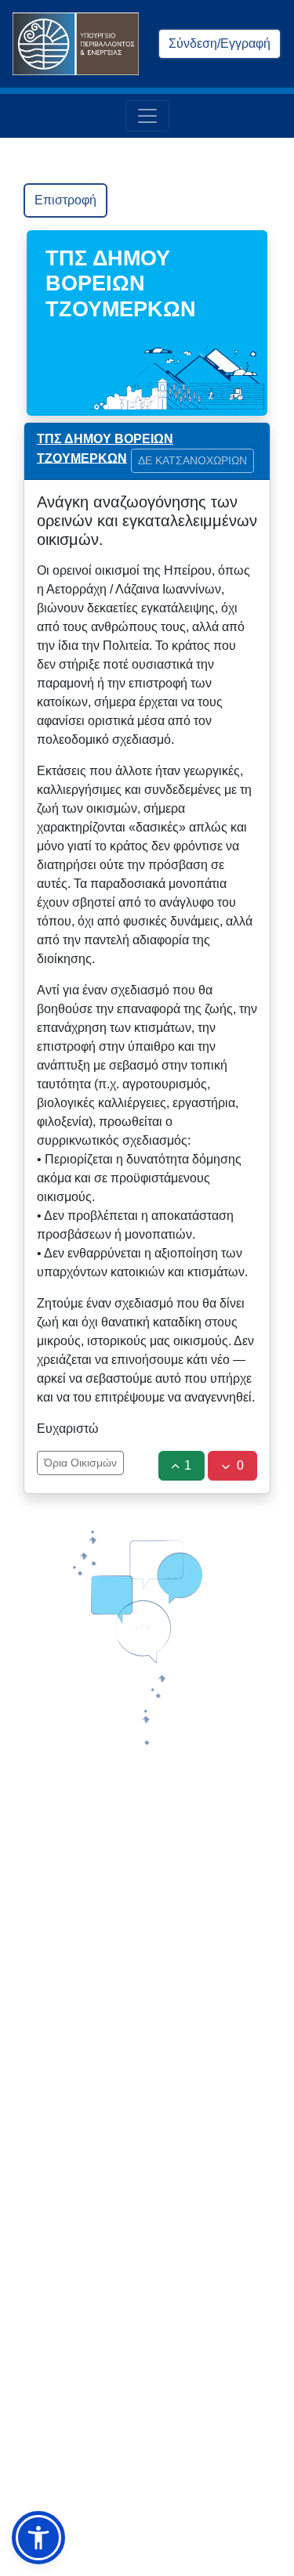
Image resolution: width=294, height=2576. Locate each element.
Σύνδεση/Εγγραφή (220, 43)
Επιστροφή (65, 200)
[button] (38, 2538)
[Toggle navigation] (147, 116)
